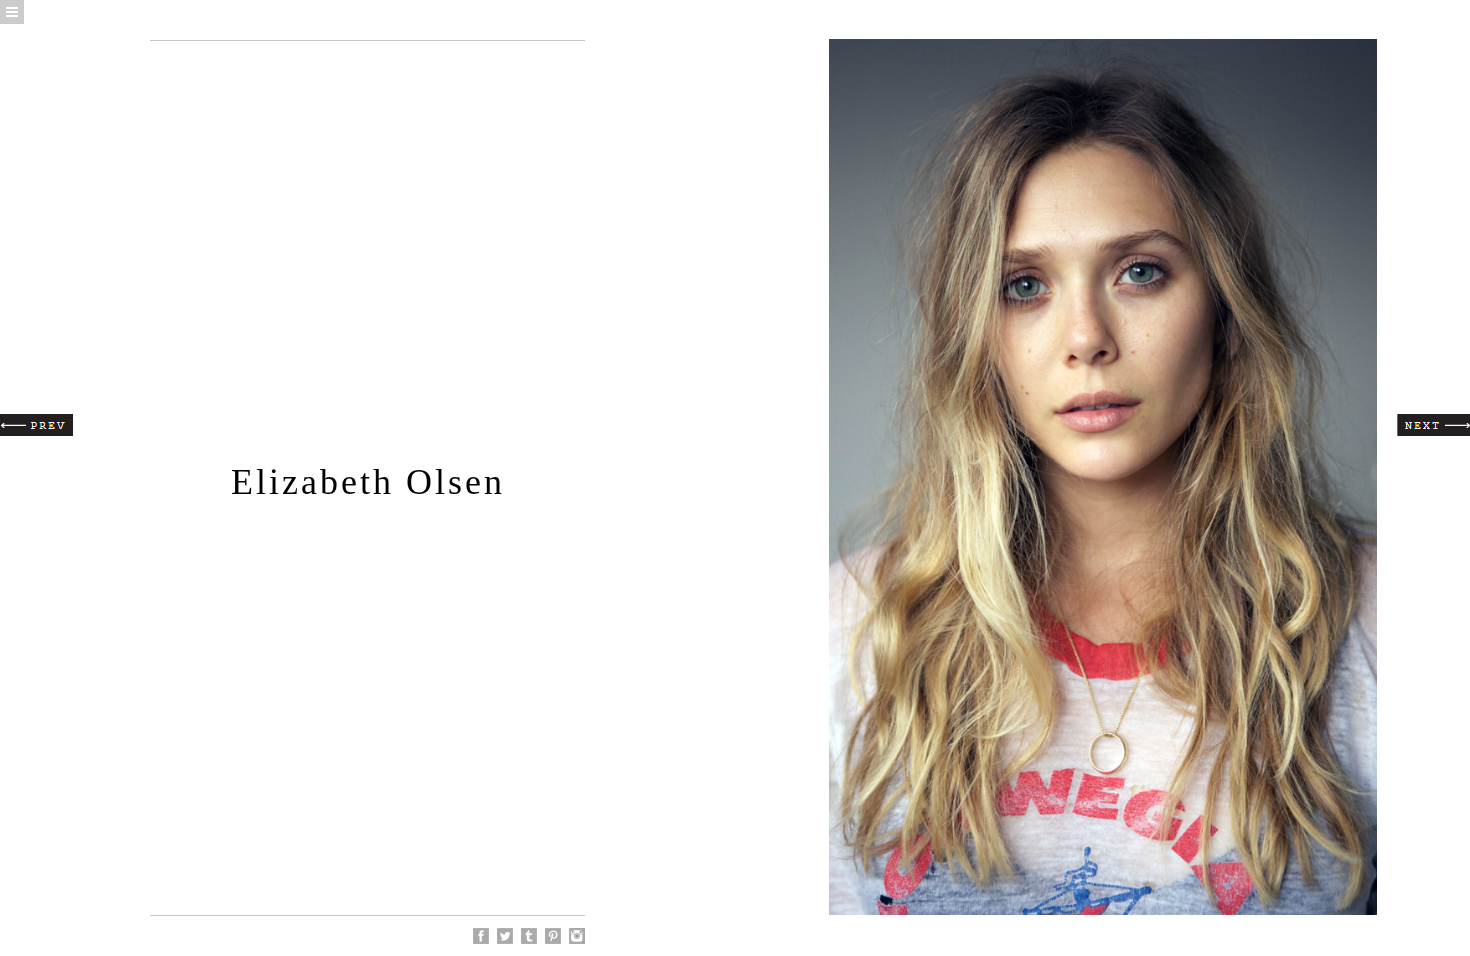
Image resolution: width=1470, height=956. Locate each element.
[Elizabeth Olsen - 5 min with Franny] (553, 936)
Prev (36, 425)
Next (1433, 425)
